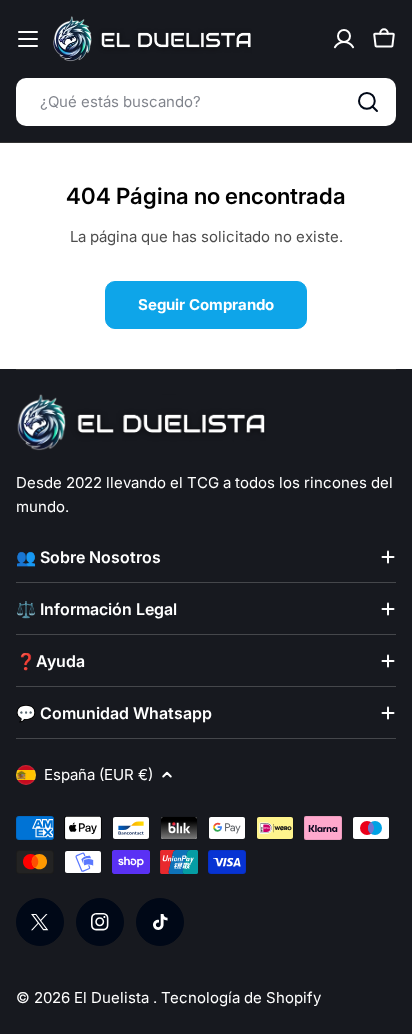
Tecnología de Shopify (241, 997)
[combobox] (206, 102)
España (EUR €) (98, 774)
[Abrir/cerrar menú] (28, 39)
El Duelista (113, 997)
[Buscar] (368, 102)
